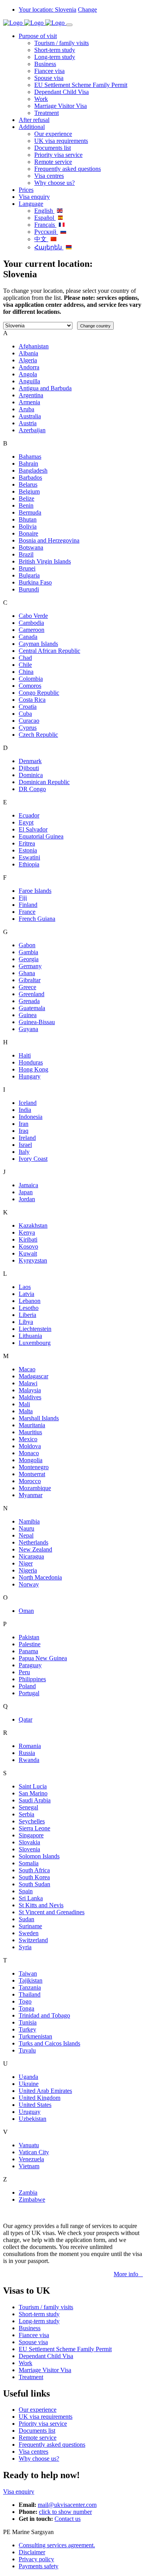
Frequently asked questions (68, 169)
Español (45, 218)
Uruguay (30, 2112)
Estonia (28, 850)
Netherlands (33, 1542)
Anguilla (29, 381)
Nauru (26, 1528)
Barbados (30, 477)
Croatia (28, 707)
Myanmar (31, 1495)
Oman (26, 1611)
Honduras (31, 1062)
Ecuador (29, 815)
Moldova (30, 1446)
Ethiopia (29, 864)
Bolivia (28, 526)
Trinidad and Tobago (44, 2015)
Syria (25, 1947)
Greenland (32, 994)
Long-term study (55, 57)
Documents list (53, 148)
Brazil (26, 554)
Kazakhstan (33, 1225)
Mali (24, 1404)
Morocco (30, 1481)
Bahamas (30, 457)
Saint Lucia (33, 1786)
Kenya (27, 1232)
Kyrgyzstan (33, 1260)
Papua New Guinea (43, 1658)
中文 (41, 239)
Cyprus (28, 728)
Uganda (28, 2077)
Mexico (28, 1439)
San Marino (33, 1793)
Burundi (29, 589)
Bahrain (28, 464)
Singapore (31, 1835)
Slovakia (29, 1842)
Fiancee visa (49, 71)
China (26, 672)
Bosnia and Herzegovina (49, 540)
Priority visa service (58, 155)
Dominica (31, 775)
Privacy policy (36, 2559)
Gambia (28, 952)
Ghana (27, 973)
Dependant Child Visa (62, 92)
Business (45, 64)
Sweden (29, 1933)
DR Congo (32, 789)
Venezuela (31, 2159)
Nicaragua (31, 1556)
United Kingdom (40, 2098)
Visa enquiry (34, 197)
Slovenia (29, 1849)
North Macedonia (40, 1577)
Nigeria (28, 1570)
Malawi (28, 1383)
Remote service (53, 162)
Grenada (29, 1001)
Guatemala (32, 1008)
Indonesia (31, 1117)
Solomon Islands (39, 1856)
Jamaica (28, 1185)
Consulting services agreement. (57, 2545)
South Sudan (34, 1884)
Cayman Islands (38, 644)
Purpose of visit (38, 36)
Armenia (29, 402)
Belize (26, 498)
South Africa (34, 1870)
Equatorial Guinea (41, 836)
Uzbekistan (33, 2119)
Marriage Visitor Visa (61, 106)
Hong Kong (33, 1069)
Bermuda (30, 512)
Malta (26, 1411)
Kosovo (28, 1246)
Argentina (31, 395)
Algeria (28, 360)
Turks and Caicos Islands (49, 2043)
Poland (27, 1686)
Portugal (29, 1693)
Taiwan (28, 1973)
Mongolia (31, 1460)
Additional (32, 127)
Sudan (26, 1919)
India (25, 1110)
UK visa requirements (61, 141)
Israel (25, 1145)
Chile (25, 665)
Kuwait (28, 1253)
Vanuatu (29, 2145)
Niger (26, 1563)
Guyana (28, 1029)
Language (31, 204)
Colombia (31, 679)
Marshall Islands (39, 1418)
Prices (26, 190)
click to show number (65, 2512)
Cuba (25, 714)
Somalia (29, 1863)
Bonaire (28, 533)
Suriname (30, 1926)
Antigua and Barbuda (45, 388)
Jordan (27, 1199)
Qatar (26, 1719)
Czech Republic (38, 735)
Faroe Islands (35, 891)
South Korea (34, 1877)
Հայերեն (49, 247)
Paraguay (30, 1665)
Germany (30, 966)
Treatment (47, 113)
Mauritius (30, 1432)
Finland (28, 905)
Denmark (30, 761)
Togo (25, 2001)
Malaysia (30, 1390)
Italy (24, 1152)
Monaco (29, 1453)
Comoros (30, 686)
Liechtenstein (35, 1329)
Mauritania (32, 1425)
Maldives (30, 1397)
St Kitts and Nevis (41, 1905)
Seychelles (32, 1821)
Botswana (31, 547)
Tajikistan (31, 1980)
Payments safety (39, 2566)
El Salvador (33, 829)
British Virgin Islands (45, 561)
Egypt (26, 822)
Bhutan (28, 519)
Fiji (23, 898)
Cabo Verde (33, 616)
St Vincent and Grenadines (52, 1912)
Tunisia (28, 2022)
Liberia (27, 1315)
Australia (30, 416)
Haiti (25, 1055)
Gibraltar (30, 980)
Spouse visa (49, 78)
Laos (25, 1287)
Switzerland (33, 1940)
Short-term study (55, 50)
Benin (26, 505)
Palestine (30, 1644)
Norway (29, 1584)
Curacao (29, 721)
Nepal (26, 1535)
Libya (26, 1322)
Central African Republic (49, 651)
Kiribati (28, 1239)
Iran (24, 1124)
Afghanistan (34, 346)
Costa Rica (32, 700)
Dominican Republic (44, 782)
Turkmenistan (35, 2036)
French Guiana (37, 919)
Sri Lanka (31, 1898)
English (44, 211)
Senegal (28, 1807)
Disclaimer (32, 2552)
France (27, 912)
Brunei (27, 568)
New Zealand (35, 1549)
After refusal (34, 120)
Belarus (28, 484)
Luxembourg (35, 1343)
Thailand (30, 1994)
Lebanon (30, 1301)
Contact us (68, 2519)
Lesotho (29, 1308)
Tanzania (30, 1987)
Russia (27, 1753)
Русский (46, 232)
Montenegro (34, 1467)
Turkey (27, 2029)
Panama (28, 1651)
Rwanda (29, 1760)
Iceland (28, 1103)
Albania (28, 353)
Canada (28, 637)
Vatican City (34, 2152)
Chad (25, 658)
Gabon (27, 945)
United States (35, 2105)
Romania (30, 1746)
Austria (28, 423)
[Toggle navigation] (69, 25)
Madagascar (33, 1376)
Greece (27, 987)
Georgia (29, 959)
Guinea (28, 1015)
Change (87, 10)
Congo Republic (39, 693)
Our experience (53, 134)
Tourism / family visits (62, 43)
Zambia (28, 2192)
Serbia (26, 1814)
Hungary (30, 1076)
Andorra (29, 367)
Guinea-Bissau (37, 1022)
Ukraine (29, 2084)
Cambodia (31, 623)
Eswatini (29, 857)
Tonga (26, 2008)
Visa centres (49, 176)
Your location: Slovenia (47, 10)
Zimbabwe (32, 2199)
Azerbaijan (32, 430)
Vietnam (29, 2166)
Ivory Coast (33, 1159)
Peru (24, 1672)
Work (41, 99)
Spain (26, 1891)
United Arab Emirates (45, 2091)
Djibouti (29, 768)
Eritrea (27, 843)
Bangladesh (33, 470)
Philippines (32, 1679)
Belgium (29, 491)
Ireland (27, 1138)
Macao (27, 1369)
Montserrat (32, 1474)
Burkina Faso (35, 582)
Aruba (26, 409)
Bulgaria (29, 575)
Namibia (29, 1521)
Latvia (26, 1294)
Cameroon (32, 630)
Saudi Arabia (35, 1800)
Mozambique (35, 1488)
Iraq (24, 1131)
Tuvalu (27, 2050)
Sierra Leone (34, 1828)
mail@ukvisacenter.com (67, 2505)
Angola (28, 374)
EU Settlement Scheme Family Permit (81, 85)
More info (128, 2274)
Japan (26, 1192)
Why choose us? (55, 183)
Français (45, 225)
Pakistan (29, 1637)
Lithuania (30, 1336)
